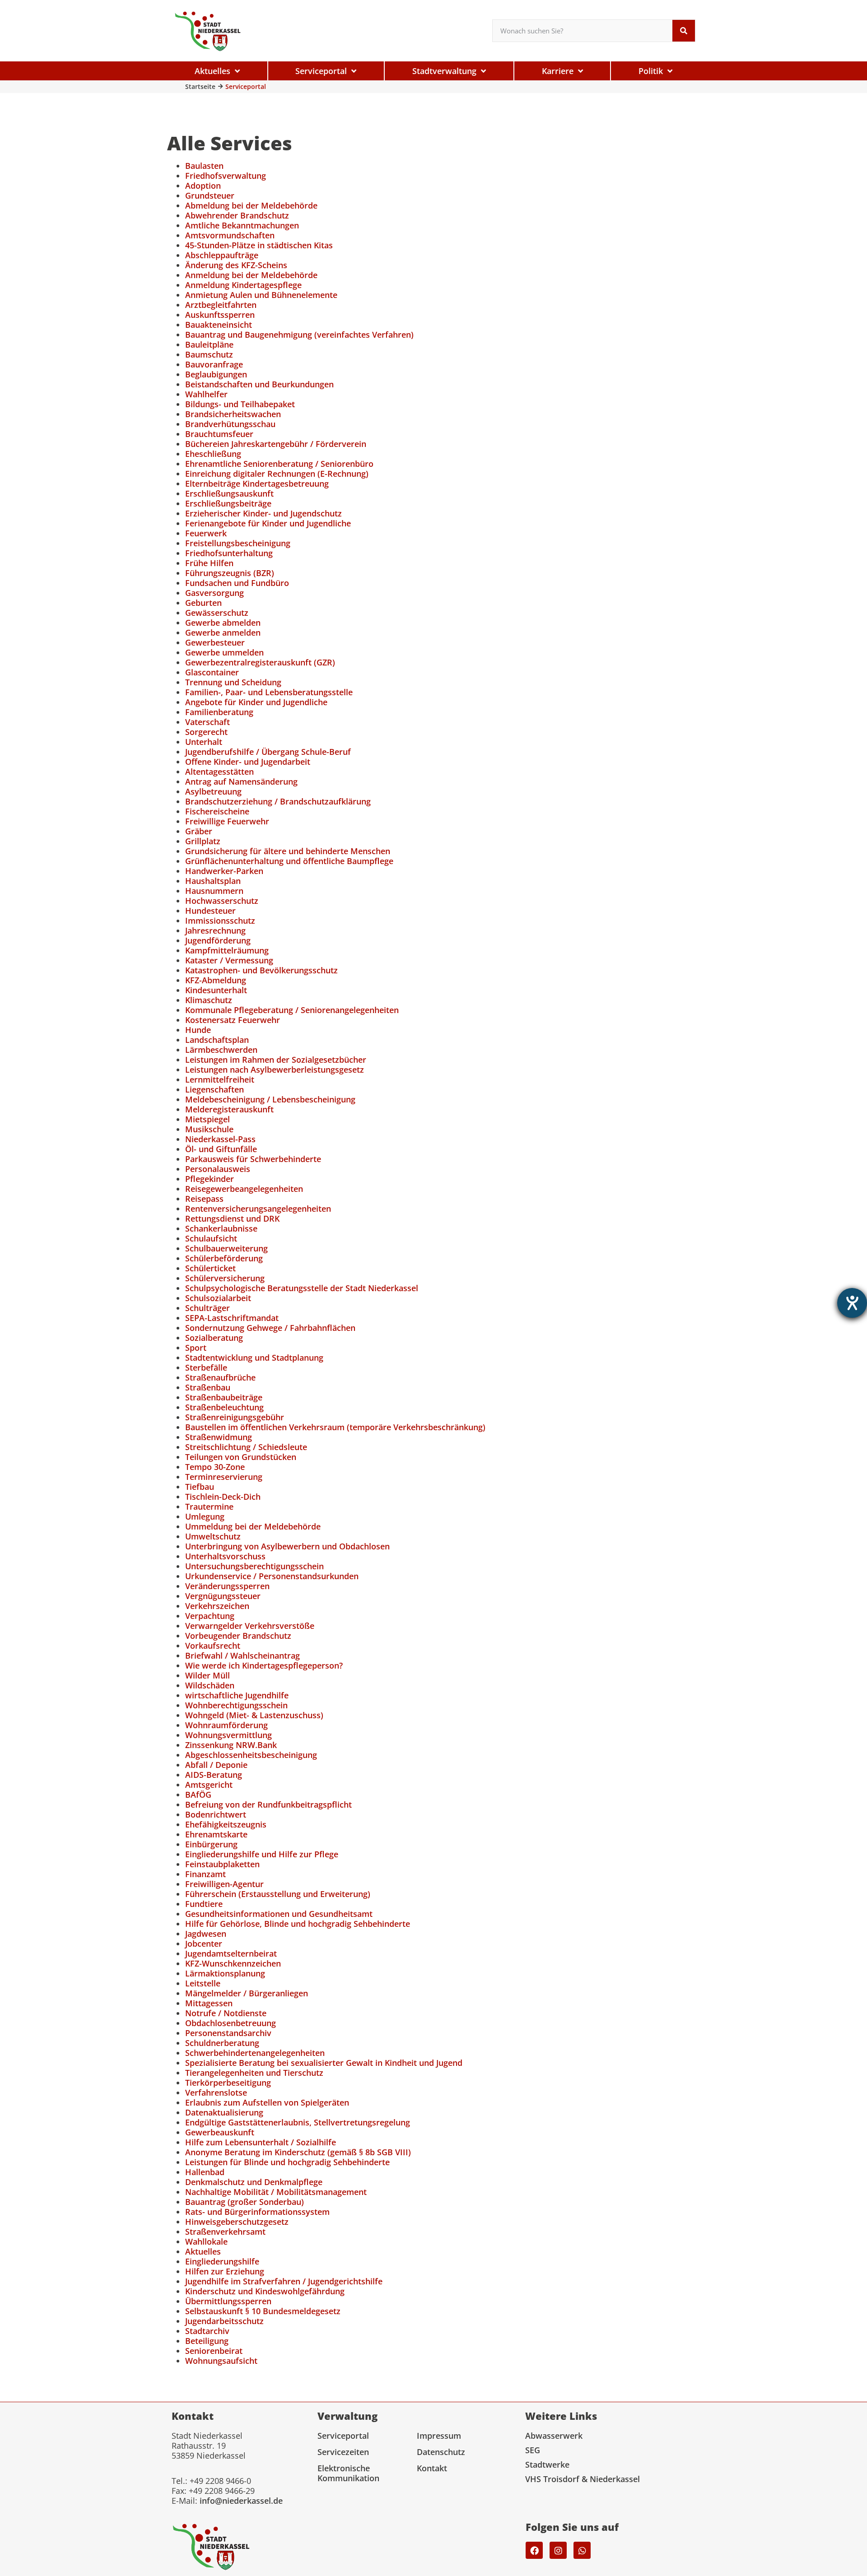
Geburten (203, 603)
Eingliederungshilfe (222, 2261)
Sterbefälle (206, 1367)
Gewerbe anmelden (223, 632)
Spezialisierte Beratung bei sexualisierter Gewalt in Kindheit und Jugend (324, 2063)
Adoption (203, 186)
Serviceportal (343, 2436)
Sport (196, 1348)
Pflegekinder (210, 1179)
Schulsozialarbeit (218, 1298)
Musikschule (209, 1129)
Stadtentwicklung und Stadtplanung (254, 1358)
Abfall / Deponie (216, 1765)
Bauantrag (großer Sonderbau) (245, 2202)
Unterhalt (204, 742)
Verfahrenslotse (216, 2092)
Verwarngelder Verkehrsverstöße (250, 1626)
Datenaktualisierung (224, 2112)
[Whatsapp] (582, 2550)
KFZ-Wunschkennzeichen (233, 1963)
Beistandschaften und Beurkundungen (259, 384)
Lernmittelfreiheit (220, 1079)
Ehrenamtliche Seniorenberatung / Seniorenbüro (279, 464)
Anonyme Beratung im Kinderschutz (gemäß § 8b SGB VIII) (298, 2152)
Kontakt (432, 2468)
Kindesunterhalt (216, 990)
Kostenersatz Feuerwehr (233, 1020)
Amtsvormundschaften (230, 235)
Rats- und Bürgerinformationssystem (257, 2212)
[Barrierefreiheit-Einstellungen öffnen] (852, 1303)
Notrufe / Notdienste (226, 2013)
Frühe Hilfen (209, 563)
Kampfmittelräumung (227, 950)
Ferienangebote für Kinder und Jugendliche (268, 523)
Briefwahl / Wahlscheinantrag (242, 1655)
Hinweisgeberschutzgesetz (237, 2222)
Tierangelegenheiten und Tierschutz (254, 2073)
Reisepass (204, 1199)
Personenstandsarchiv (228, 2033)
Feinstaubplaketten (222, 1864)
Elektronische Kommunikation (348, 2473)
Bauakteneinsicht (219, 325)
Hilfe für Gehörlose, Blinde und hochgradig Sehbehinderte (298, 1924)
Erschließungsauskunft (229, 493)
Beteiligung (207, 2341)
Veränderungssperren (227, 1586)
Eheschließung (213, 454)
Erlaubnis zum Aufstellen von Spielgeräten (267, 2102)
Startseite (200, 86)
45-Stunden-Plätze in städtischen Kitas (259, 245)
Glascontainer (212, 672)
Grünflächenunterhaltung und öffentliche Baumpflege (289, 861)
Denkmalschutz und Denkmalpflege (254, 2182)
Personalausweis (218, 1169)
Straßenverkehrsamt (225, 2232)
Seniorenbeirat (214, 2351)
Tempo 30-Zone (215, 1467)
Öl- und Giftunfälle (221, 1149)
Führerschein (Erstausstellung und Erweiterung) (278, 1894)
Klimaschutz (209, 1000)
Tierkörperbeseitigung (228, 2083)
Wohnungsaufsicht (221, 2361)
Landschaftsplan (217, 1040)
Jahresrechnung (215, 930)
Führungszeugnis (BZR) (230, 573)
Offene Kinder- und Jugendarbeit (248, 762)
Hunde (198, 1030)
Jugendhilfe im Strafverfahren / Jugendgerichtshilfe (284, 2281)
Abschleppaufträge (222, 255)
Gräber (199, 831)
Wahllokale (206, 2241)
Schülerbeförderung (224, 1258)
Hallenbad (205, 2172)
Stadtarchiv (207, 2331)
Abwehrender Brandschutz (237, 215)
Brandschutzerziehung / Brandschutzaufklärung (278, 801)
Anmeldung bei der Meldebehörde (251, 275)
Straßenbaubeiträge (224, 1397)
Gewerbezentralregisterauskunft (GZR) (260, 662)
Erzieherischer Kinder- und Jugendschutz (263, 513)
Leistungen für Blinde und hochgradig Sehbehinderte (287, 2162)
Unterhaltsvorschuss (225, 1556)
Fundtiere (204, 1904)
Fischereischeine (217, 811)
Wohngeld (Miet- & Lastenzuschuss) (254, 1715)
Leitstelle (203, 1983)
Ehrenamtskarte (216, 1834)
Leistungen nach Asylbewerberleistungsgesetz (275, 1069)
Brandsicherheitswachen (233, 414)
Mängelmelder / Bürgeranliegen (247, 1993)
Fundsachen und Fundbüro (237, 583)
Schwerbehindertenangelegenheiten (255, 2053)
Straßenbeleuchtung (224, 1407)
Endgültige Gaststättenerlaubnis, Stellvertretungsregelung (298, 2122)
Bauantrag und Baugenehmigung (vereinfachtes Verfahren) (299, 335)
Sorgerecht (206, 732)
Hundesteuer (210, 911)
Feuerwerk (206, 533)
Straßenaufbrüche (220, 1377)
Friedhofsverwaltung (226, 176)
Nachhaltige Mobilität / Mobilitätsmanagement (276, 2192)
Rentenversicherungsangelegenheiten (258, 1209)
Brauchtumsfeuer (219, 434)
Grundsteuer (210, 195)
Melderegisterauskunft (229, 1109)
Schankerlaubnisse (221, 1228)
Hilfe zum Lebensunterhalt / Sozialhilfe (261, 2142)
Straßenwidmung (219, 1437)
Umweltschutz (213, 1536)
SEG (533, 2450)
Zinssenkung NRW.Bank (231, 1745)
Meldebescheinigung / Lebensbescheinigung (270, 1099)
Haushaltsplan (213, 881)
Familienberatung (219, 712)
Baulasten (204, 166)
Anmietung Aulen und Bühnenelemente (261, 295)
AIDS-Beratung (214, 1775)
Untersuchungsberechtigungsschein (254, 1566)
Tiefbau (200, 1487)
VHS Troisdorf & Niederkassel (583, 2479)
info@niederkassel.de (241, 2501)
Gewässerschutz (217, 613)
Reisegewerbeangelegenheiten (244, 1189)
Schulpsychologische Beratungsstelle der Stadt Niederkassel (302, 1288)
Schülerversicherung (225, 1278)
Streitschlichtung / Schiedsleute (246, 1447)
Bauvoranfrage (214, 364)
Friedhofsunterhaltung (229, 553)
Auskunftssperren (220, 315)
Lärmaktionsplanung (225, 1973)
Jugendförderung (218, 940)
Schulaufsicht (211, 1238)
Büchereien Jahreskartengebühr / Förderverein (276, 444)
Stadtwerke (547, 2464)
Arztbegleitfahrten (221, 305)
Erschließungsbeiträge (228, 503)
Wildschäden (210, 1685)
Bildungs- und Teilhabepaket (240, 404)
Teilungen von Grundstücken (241, 1457)
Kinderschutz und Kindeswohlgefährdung (265, 2291)
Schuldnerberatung (222, 2043)
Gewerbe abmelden (223, 623)
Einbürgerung (211, 1844)
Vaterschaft (207, 722)
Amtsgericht (209, 1785)
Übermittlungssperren (228, 2301)
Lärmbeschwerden (221, 1050)
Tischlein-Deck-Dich (223, 1497)
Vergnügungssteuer (223, 1596)
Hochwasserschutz (222, 901)
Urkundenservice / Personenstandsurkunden (272, 1576)
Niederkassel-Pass (220, 1139)
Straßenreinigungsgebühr (235, 1417)
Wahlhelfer (206, 394)
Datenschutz (441, 2452)
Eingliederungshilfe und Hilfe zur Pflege (262, 1854)
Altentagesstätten (219, 772)
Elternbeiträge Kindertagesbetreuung (257, 484)
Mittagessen (209, 2003)
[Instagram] (558, 2550)
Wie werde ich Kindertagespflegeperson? (264, 1665)
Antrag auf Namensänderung (241, 781)
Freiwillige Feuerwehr (227, 821)
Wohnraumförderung (226, 1725)
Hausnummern (214, 891)
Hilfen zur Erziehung (225, 2271)
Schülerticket (210, 1268)
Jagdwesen (206, 1934)
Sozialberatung (214, 1338)
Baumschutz (209, 354)
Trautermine (209, 1507)
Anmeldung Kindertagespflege (243, 285)
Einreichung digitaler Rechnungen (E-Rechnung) (277, 474)
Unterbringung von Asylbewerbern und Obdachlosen (287, 1546)
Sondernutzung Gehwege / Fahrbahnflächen (270, 1328)
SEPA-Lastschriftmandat (232, 1318)
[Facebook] (534, 2550)
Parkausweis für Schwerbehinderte (253, 1159)
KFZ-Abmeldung (216, 980)
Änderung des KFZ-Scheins (236, 265)
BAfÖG (198, 1795)
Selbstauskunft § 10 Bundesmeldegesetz (263, 2311)
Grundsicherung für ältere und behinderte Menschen (288, 851)
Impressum (439, 2436)
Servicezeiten (343, 2452)
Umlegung (205, 1516)
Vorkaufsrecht (213, 1646)
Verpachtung (210, 1616)
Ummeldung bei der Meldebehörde (253, 1526)
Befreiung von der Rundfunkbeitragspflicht (268, 1804)
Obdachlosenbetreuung (231, 2023)
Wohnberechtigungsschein (236, 1705)
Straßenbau (208, 1387)
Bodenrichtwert (216, 1814)
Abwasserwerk (554, 2436)
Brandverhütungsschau (230, 424)
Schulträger (207, 1308)
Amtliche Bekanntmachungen (242, 225)
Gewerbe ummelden (224, 652)
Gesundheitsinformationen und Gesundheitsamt (279, 1914)
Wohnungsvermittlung (228, 1735)
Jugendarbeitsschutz (224, 2321)
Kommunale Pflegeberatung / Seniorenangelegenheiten (292, 1010)
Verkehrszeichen (217, 1606)
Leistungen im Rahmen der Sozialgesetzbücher (276, 1060)
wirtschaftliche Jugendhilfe (237, 1695)
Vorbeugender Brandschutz (238, 1636)
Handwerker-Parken (224, 871)
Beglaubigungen (216, 374)
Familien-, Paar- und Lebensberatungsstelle (269, 692)
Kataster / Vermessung (229, 960)
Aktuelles (203, 2251)
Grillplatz (203, 841)
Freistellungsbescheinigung (238, 543)
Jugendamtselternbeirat (231, 1953)
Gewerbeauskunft (220, 2132)
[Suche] (684, 31)
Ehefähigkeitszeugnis (226, 1824)
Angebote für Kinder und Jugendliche (256, 702)
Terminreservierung (224, 1477)
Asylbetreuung (213, 791)
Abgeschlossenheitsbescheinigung (251, 1755)
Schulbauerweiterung (226, 1248)
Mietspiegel (207, 1119)
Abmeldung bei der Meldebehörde (251, 205)
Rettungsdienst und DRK (232, 1218)
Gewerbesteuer (215, 642)
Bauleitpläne (209, 344)
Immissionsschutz (220, 921)
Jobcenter (204, 1944)
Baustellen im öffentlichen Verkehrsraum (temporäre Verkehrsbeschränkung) (335, 1427)
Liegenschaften (214, 1089)
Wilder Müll (207, 1675)
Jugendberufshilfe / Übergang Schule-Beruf (268, 752)
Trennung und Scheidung (233, 682)
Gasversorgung (214, 593)
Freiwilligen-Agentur (224, 1884)
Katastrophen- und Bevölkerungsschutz (261, 970)
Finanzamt (205, 1874)
